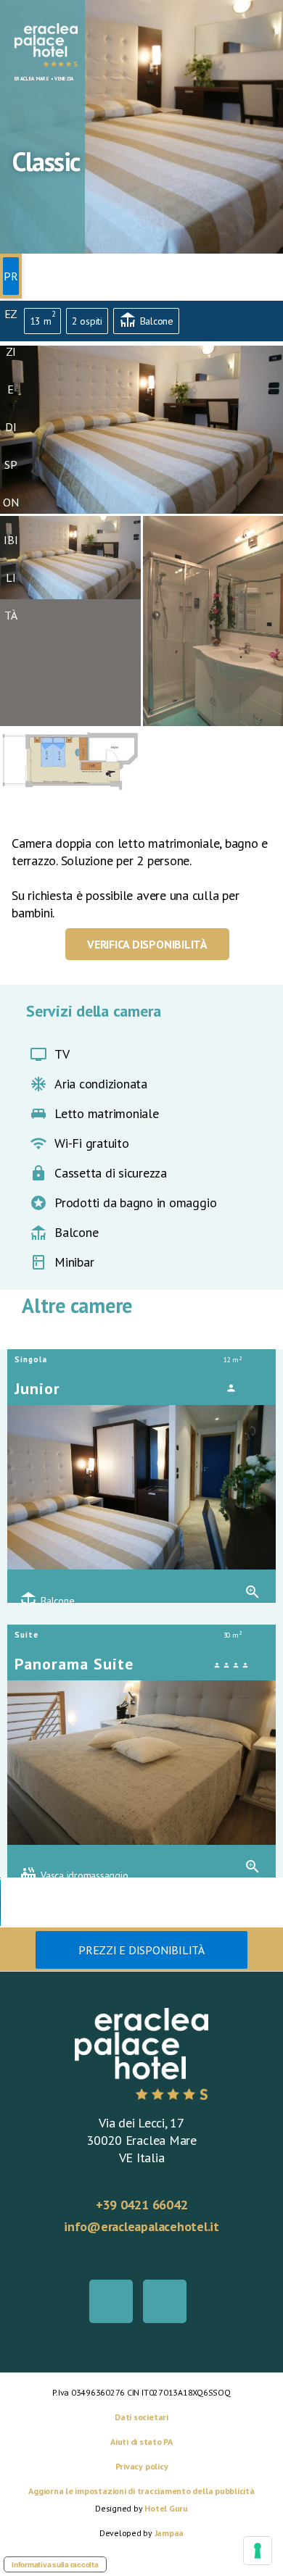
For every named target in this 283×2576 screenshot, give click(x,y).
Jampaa (169, 2533)
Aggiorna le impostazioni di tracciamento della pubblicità (141, 2491)
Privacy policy (142, 2466)
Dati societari (141, 2417)
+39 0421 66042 (142, 2205)
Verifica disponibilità (147, 944)
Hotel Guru (166, 2508)
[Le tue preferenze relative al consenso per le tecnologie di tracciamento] (258, 2551)
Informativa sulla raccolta (55, 2564)
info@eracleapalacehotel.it (141, 2226)
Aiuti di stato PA (141, 2442)
